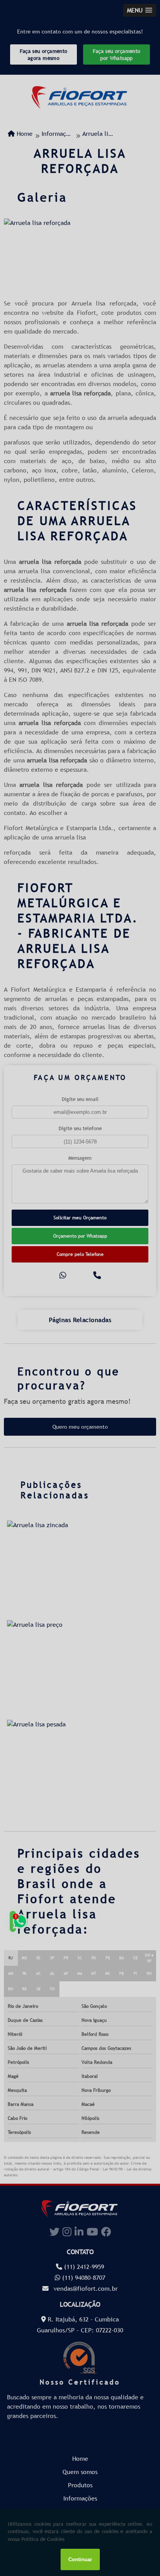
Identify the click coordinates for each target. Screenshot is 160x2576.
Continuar (80, 2559)
